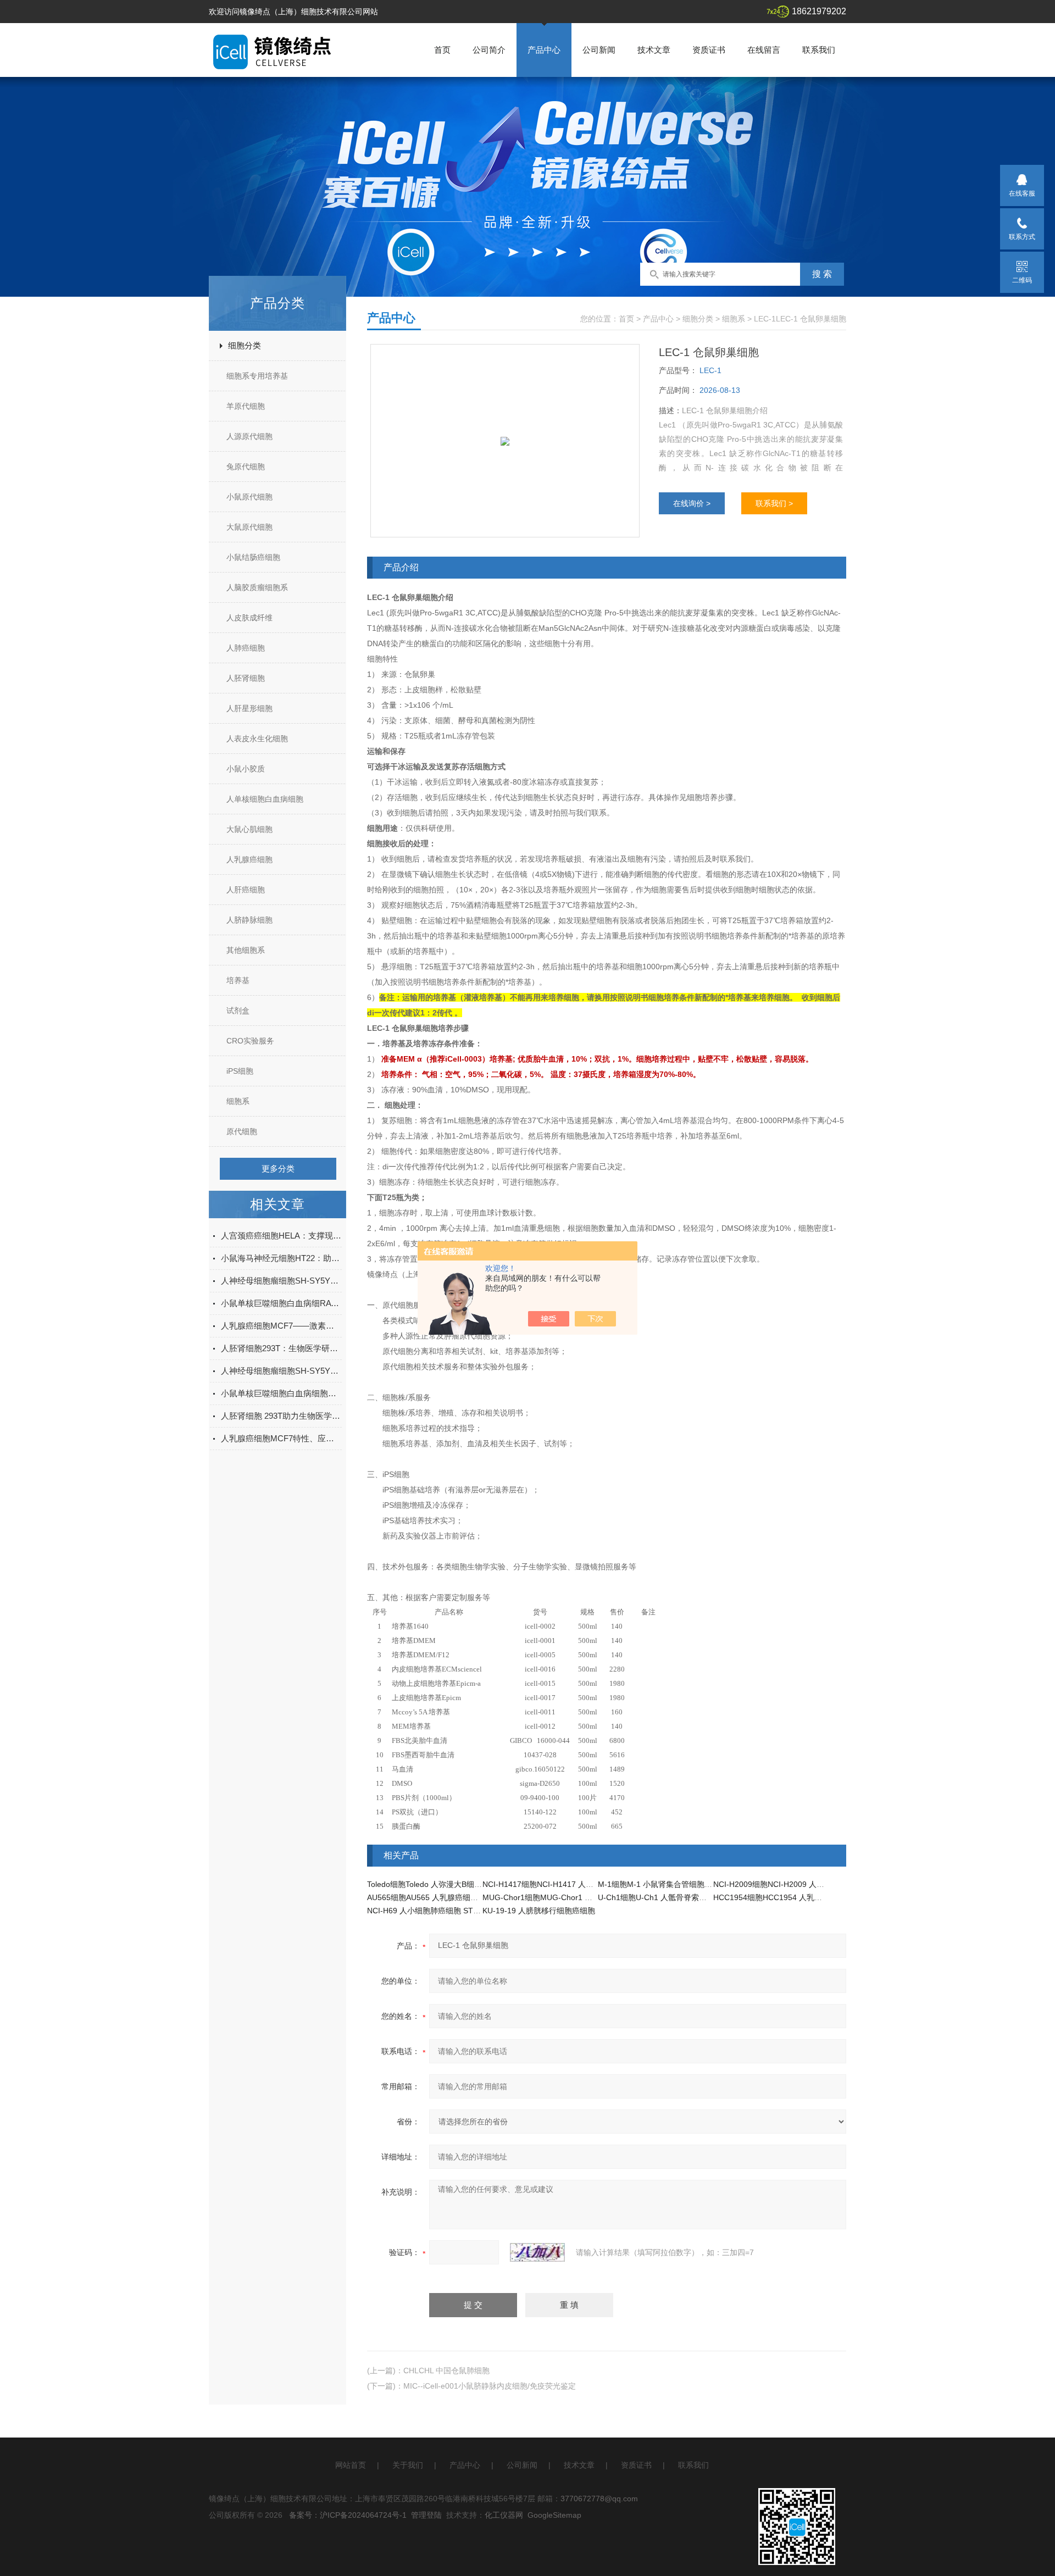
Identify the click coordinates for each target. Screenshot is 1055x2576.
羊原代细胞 (246, 406)
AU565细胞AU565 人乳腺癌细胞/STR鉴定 (439, 1897)
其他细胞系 (246, 950)
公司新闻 (599, 50)
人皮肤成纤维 (249, 618)
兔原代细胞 (246, 467)
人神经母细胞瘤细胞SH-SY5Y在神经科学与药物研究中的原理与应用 (281, 1281)
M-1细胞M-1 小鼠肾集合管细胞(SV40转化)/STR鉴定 (687, 1884)
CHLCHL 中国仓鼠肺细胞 (446, 2370)
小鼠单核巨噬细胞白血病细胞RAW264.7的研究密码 (281, 1393)
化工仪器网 (504, 2515)
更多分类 (278, 1168)
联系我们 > (774, 503)
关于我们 (408, 2465)
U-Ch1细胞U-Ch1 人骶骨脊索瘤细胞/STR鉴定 (676, 1897)
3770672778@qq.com (599, 2499)
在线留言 (764, 50)
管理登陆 (426, 2515)
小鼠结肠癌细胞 (253, 557)
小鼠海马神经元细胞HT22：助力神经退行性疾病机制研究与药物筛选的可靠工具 (281, 1258)
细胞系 (238, 1101)
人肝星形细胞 (249, 708)
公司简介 (489, 50)
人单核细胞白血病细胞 (265, 799)
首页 (442, 50)
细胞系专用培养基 (257, 376)
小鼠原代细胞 (249, 497)
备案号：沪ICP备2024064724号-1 (348, 2515)
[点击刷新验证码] (537, 2252)
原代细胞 (242, 1131)
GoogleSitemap (554, 2515)
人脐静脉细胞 (249, 920)
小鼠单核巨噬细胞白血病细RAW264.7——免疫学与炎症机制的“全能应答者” (281, 1303)
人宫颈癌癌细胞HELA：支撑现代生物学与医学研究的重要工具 (281, 1236)
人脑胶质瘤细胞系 (257, 587)
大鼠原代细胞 (249, 527)
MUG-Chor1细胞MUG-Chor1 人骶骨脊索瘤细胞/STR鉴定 (581, 1897)
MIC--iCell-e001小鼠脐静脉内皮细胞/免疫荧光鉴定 (490, 2386)
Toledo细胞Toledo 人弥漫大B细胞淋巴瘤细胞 (444, 1884)
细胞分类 (245, 345)
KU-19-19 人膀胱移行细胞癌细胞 (539, 1911)
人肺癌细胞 (246, 648)
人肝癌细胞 (246, 890)
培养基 (238, 980)
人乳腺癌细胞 (249, 859)
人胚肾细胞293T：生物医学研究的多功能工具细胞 (281, 1348)
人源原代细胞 (249, 436)
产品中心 (544, 50)
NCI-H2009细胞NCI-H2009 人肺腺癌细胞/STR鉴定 (801, 1884)
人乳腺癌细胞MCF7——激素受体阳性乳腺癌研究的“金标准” (281, 1326)
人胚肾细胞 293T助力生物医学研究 (281, 1416)
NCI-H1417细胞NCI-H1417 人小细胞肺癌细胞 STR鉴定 (578, 1884)
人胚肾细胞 (246, 678)
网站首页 (351, 2465)
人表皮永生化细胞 (257, 739)
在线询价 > (692, 503)
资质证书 (709, 50)
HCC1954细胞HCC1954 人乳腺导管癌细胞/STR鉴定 (803, 1897)
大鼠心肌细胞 (249, 829)
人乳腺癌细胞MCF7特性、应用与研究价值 (281, 1438)
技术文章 (654, 50)
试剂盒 (238, 1011)
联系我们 (819, 50)
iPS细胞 (240, 1071)
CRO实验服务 (250, 1041)
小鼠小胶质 (246, 769)
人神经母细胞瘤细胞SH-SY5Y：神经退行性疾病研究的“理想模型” (281, 1371)
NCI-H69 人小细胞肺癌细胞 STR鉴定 (431, 1911)
